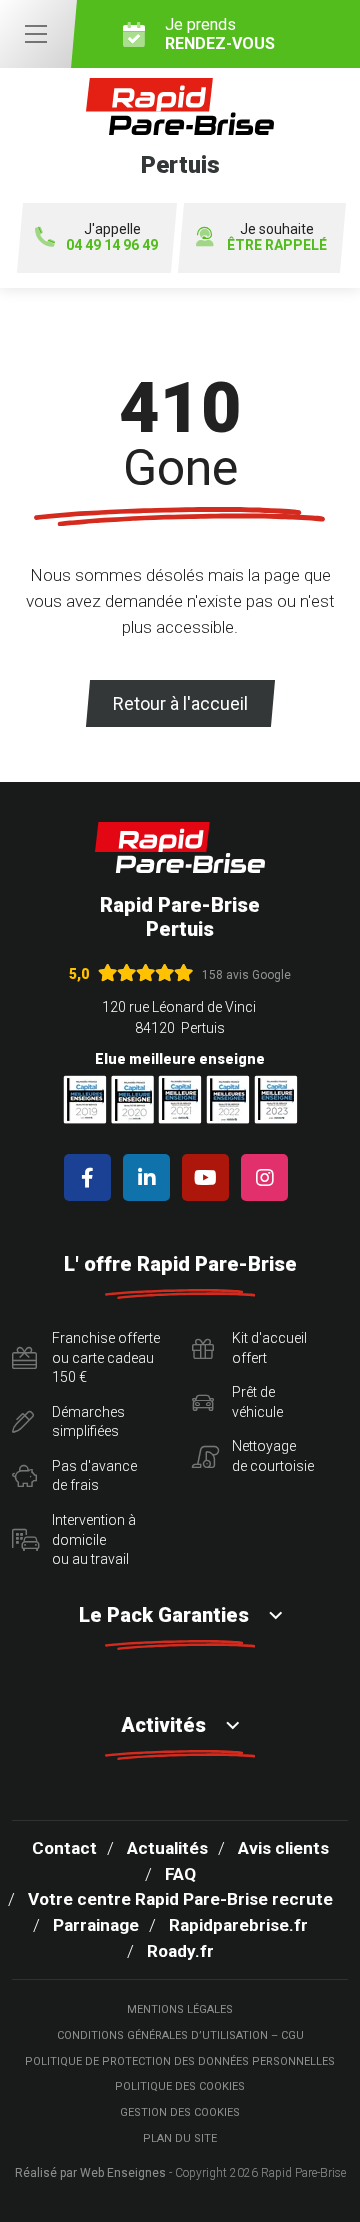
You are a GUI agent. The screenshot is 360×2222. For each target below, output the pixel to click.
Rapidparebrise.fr (238, 1925)
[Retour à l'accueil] (180, 847)
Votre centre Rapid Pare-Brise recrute (180, 1899)
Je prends (220, 34)
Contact (64, 1848)
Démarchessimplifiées (88, 1422)
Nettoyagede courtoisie (273, 1456)
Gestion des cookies (180, 2112)
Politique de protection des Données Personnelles (180, 2061)
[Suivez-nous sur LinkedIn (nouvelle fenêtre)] (150, 1177)
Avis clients (283, 1848)
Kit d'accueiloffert (269, 1348)
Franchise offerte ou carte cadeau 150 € (106, 1357)
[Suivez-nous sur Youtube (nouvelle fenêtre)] (209, 1177)
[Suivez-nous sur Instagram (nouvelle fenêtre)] (268, 1177)
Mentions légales (180, 2009)
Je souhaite (277, 237)
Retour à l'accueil (180, 703)
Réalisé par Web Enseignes (90, 2173)
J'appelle (112, 237)
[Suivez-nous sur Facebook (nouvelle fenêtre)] (91, 1177)
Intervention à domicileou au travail (94, 1539)
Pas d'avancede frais (94, 1476)
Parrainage (96, 1925)
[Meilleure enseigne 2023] (276, 1099)
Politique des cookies (180, 2086)
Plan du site (180, 2138)
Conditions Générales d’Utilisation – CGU (180, 2035)
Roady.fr (180, 1951)
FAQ (180, 1874)
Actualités (167, 1848)
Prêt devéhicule (257, 1402)
